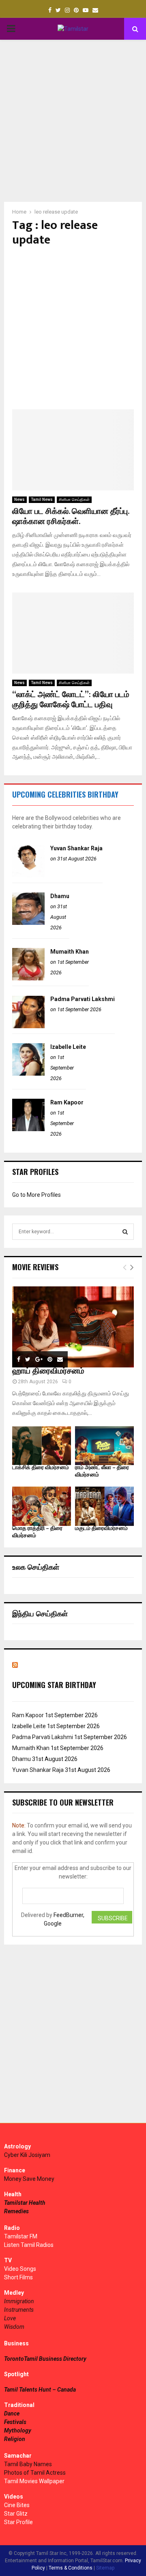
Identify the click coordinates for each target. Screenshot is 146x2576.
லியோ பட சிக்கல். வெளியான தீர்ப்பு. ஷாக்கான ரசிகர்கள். (71, 517)
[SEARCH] (125, 1232)
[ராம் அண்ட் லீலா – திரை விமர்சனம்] (104, 1446)
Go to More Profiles (36, 1195)
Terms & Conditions (71, 2568)
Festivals (15, 2422)
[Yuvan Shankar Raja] (28, 875)
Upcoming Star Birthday (54, 1685)
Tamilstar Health (25, 2203)
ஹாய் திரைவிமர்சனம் (48, 1371)
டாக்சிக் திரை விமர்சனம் (41, 1467)
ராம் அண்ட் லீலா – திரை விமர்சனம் (102, 1471)
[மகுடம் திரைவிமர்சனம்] (104, 1506)
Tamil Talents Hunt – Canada (40, 2390)
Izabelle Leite (68, 1047)
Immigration (19, 2301)
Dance (12, 2413)
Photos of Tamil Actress (35, 2473)
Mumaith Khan (70, 952)
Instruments (19, 2310)
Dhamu (60, 896)
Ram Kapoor (67, 1102)
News (19, 500)
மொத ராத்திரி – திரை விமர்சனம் (37, 1532)
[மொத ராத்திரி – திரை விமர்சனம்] (42, 1506)
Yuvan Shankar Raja (76, 848)
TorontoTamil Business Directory (45, 2359)
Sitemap (105, 2568)
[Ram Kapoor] (28, 1129)
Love (10, 2318)
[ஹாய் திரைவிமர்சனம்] (73, 1327)
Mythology (18, 2431)
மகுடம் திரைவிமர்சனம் (101, 1528)
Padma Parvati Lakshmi (83, 999)
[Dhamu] (28, 923)
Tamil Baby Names (28, 2464)
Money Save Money (29, 2179)
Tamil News (42, 500)
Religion (15, 2439)
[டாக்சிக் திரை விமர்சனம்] (42, 1446)
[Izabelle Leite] (28, 1074)
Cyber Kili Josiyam (27, 2155)
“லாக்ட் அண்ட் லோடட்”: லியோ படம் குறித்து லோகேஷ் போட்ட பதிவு (71, 700)
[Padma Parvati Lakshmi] (28, 1026)
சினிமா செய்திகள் (74, 500)
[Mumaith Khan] (28, 978)
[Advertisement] (73, 121)
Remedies (16, 2211)
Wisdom (14, 2327)
